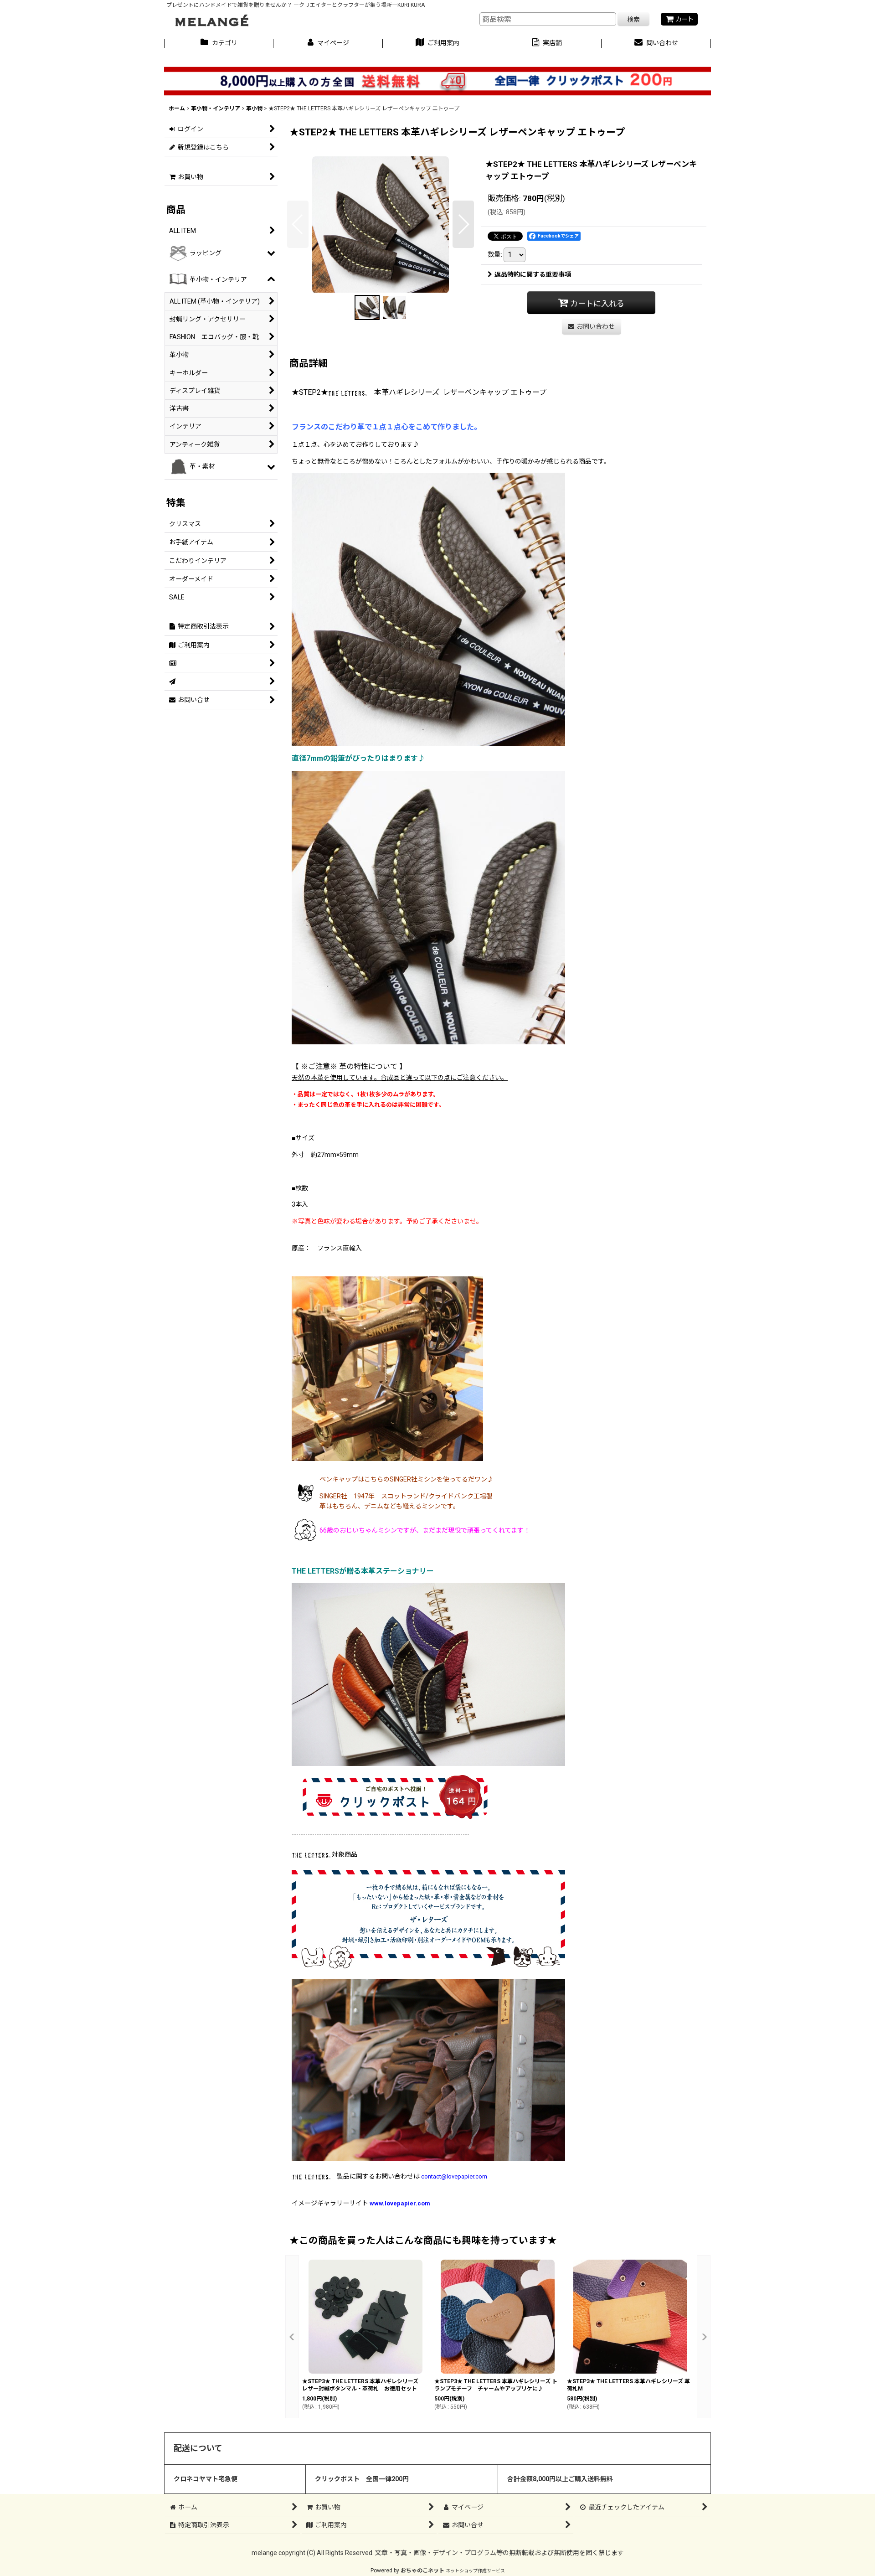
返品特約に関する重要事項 (533, 274)
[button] (298, 224)
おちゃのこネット (422, 2571)
